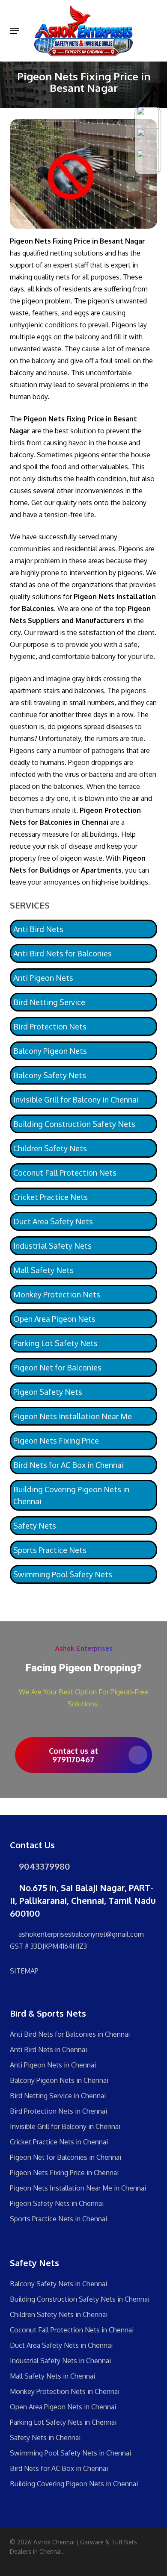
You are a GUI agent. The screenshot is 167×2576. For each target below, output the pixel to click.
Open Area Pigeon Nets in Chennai (63, 2407)
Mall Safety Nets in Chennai (52, 2376)
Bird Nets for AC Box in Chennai (69, 1465)
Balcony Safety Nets (50, 1075)
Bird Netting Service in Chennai (58, 2096)
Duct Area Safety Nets (53, 1221)
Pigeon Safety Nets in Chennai (57, 2203)
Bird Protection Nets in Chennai (58, 2111)
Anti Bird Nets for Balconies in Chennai (70, 2034)
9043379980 (43, 1866)
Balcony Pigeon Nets (50, 1051)
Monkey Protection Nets (57, 1294)
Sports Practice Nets (50, 1550)
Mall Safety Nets (43, 1270)
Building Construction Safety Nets (74, 1124)
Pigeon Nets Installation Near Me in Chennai (78, 2188)
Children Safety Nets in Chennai (59, 2314)
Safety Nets (35, 1526)
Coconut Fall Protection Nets (65, 1173)
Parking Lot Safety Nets (55, 1343)
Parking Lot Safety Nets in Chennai (63, 2422)
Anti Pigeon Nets (43, 978)
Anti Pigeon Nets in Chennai (53, 2065)
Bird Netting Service (49, 1002)
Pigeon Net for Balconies (57, 1367)
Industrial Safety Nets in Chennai (60, 2361)
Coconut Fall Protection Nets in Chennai (72, 2330)
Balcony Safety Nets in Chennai (58, 2284)
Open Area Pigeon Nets (54, 1319)
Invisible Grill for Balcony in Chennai (76, 1100)
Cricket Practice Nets (51, 1197)
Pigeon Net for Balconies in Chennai (66, 2157)
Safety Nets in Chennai (45, 2438)
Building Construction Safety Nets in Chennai (80, 2299)
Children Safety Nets (50, 1148)
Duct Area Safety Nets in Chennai (61, 2345)
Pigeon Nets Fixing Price (56, 1441)
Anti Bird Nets (38, 929)
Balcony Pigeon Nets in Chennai (59, 2080)
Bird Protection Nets (50, 1026)
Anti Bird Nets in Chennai (48, 2050)
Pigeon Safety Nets (48, 1392)
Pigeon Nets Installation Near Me (73, 1416)
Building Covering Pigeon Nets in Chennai (71, 1495)
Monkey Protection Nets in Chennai (65, 2391)
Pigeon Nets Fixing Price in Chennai (64, 2173)
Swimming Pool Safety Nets (63, 1574)
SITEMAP (24, 1971)
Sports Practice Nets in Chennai (58, 2219)
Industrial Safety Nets (52, 1246)
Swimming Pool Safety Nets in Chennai (70, 2453)
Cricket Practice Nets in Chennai (59, 2142)
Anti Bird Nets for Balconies (63, 953)
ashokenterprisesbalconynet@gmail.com (80, 1934)
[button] (15, 31)
